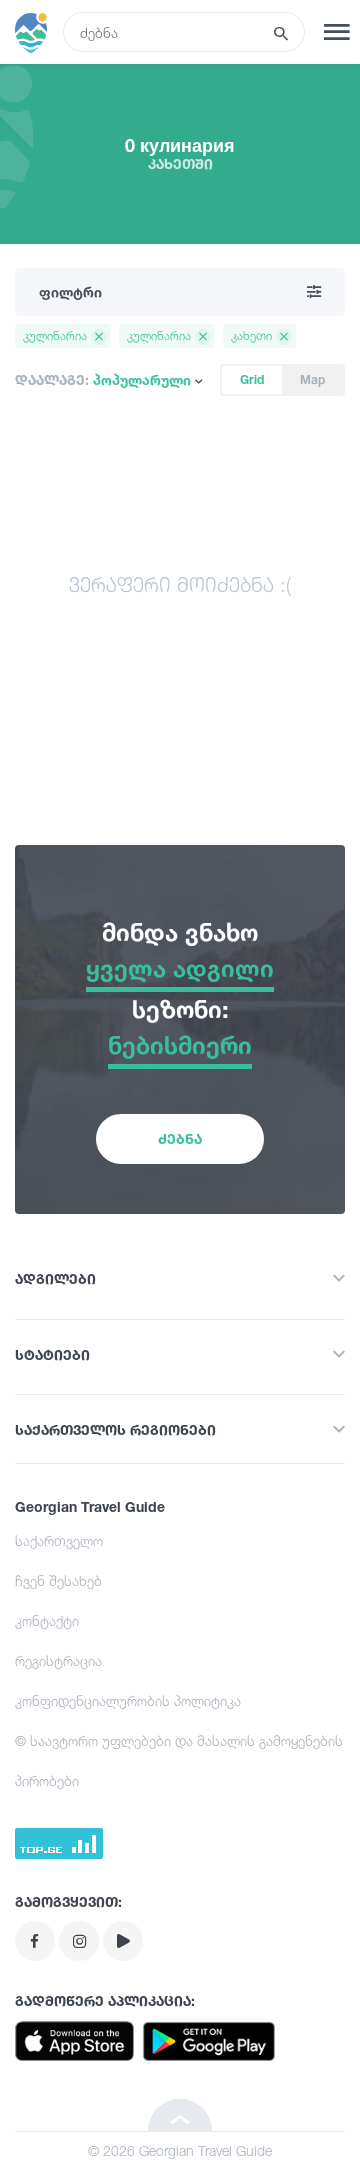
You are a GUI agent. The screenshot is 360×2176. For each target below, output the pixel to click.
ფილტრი (70, 291)
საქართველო (59, 1540)
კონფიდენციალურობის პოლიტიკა (128, 1700)
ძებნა (180, 1138)
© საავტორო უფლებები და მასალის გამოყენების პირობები (179, 1760)
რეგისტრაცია (58, 1660)
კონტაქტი (47, 1620)
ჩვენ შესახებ (58, 1580)
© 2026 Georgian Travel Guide (180, 2150)
